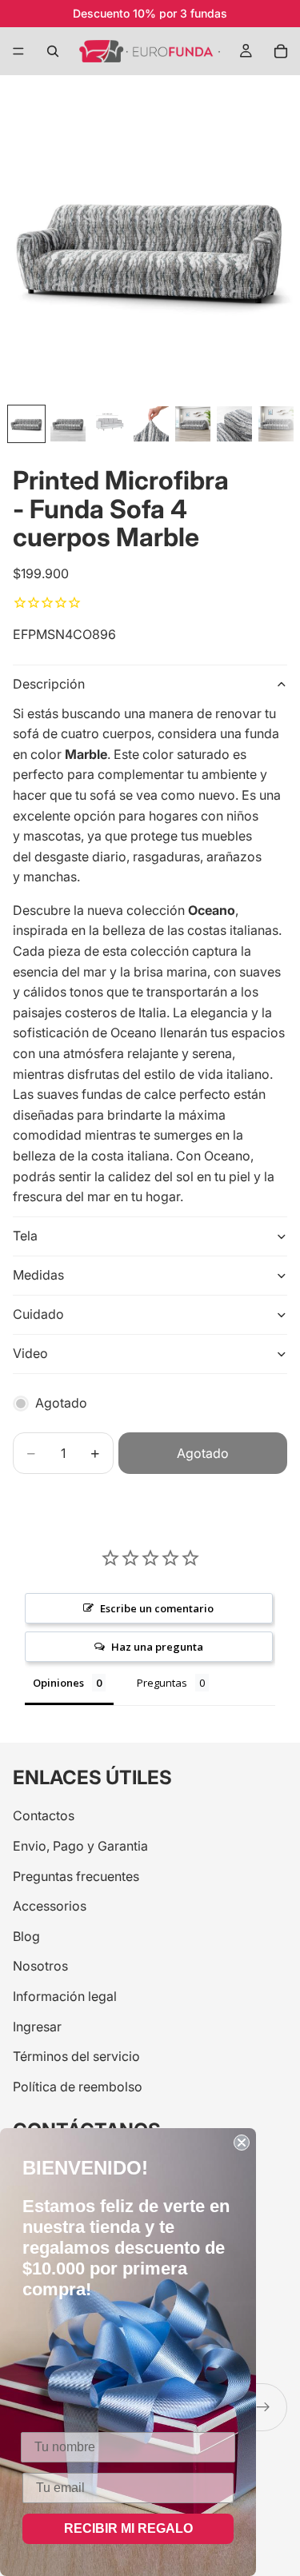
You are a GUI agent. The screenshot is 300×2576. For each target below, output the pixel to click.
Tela (25, 1236)
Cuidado (38, 1314)
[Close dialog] (242, 2143)
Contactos (44, 1816)
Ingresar (37, 2027)
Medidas (38, 1275)
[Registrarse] (263, 2407)
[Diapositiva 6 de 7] (234, 424)
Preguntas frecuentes (76, 1876)
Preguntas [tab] (162, 1683)
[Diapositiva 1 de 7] (26, 424)
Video (30, 1353)
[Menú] (18, 51)
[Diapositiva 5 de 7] (193, 424)
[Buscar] (53, 51)
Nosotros (40, 1967)
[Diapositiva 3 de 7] (110, 424)
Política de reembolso (78, 2087)
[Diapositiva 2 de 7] (68, 424)
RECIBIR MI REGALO (128, 2528)
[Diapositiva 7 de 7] (276, 424)
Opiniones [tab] (58, 1683)
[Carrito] (281, 51)
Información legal (65, 1996)
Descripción (49, 684)
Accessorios (50, 1907)
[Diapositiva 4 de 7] (151, 424)
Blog (26, 1936)
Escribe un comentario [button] (157, 1608)
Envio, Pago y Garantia (80, 1846)
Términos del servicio (76, 2057)
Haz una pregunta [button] (157, 1647)
